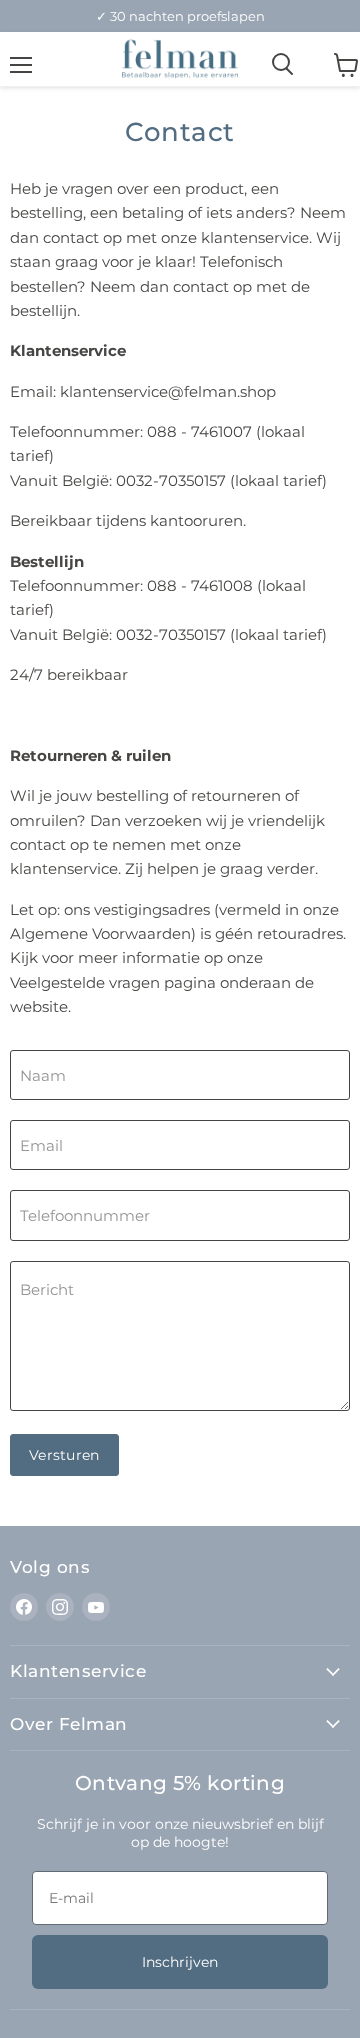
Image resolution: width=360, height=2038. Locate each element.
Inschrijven (180, 1962)
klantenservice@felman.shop (168, 391)
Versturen (64, 1455)
